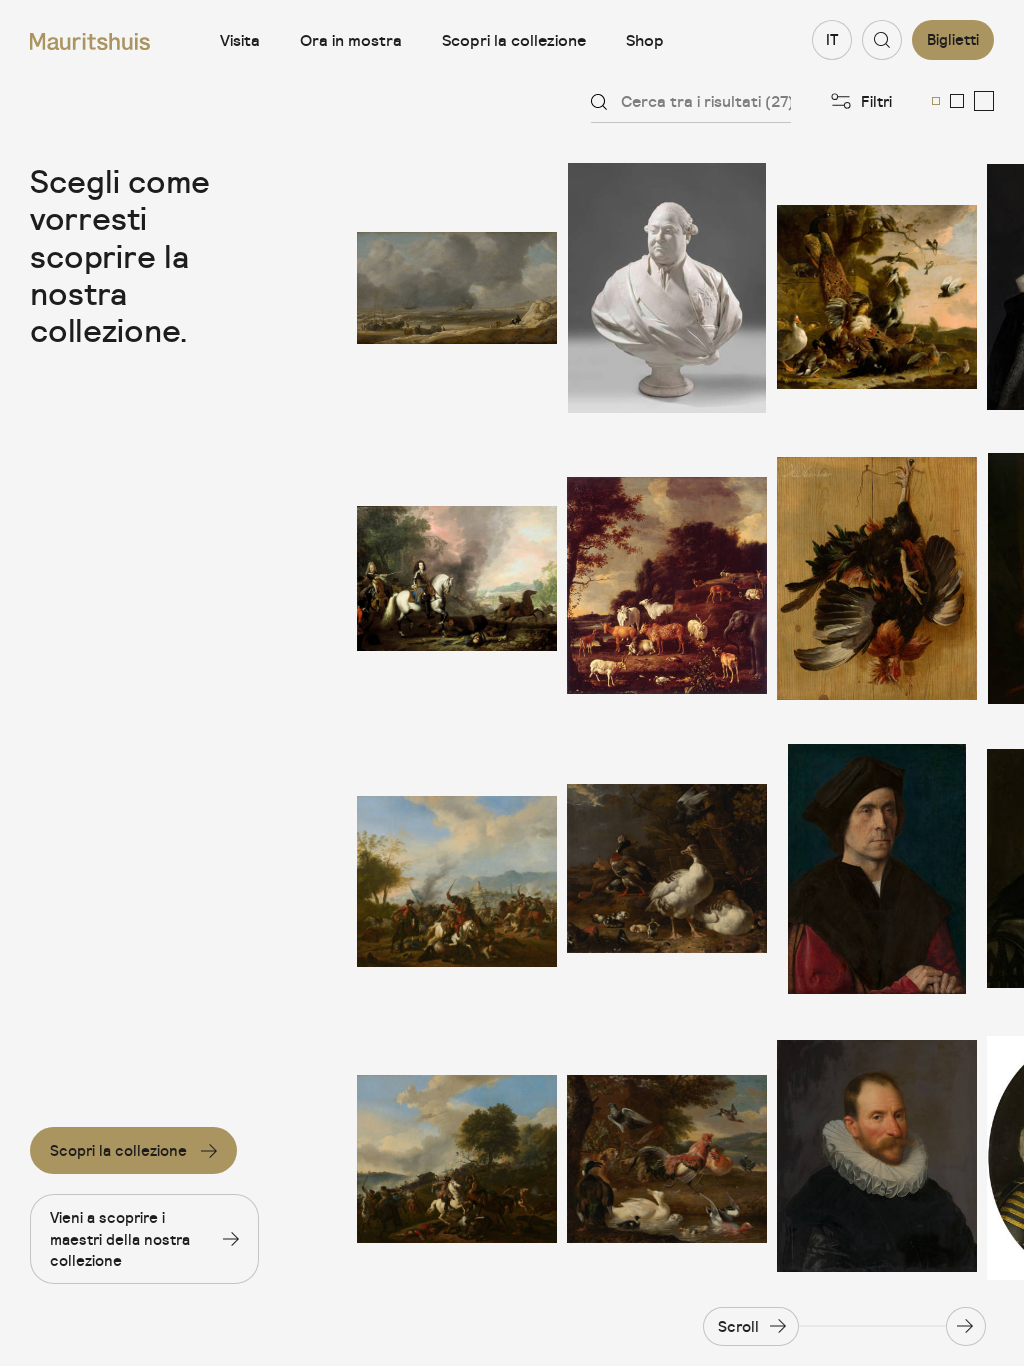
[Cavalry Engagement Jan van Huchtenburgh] (457, 869)
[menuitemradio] (936, 101)
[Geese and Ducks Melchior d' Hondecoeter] (667, 869)
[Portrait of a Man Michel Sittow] (877, 869)
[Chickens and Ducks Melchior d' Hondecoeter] (667, 1159)
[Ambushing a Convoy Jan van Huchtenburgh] (457, 1159)
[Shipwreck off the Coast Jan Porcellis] (457, 288)
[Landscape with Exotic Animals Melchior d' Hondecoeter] (667, 578)
